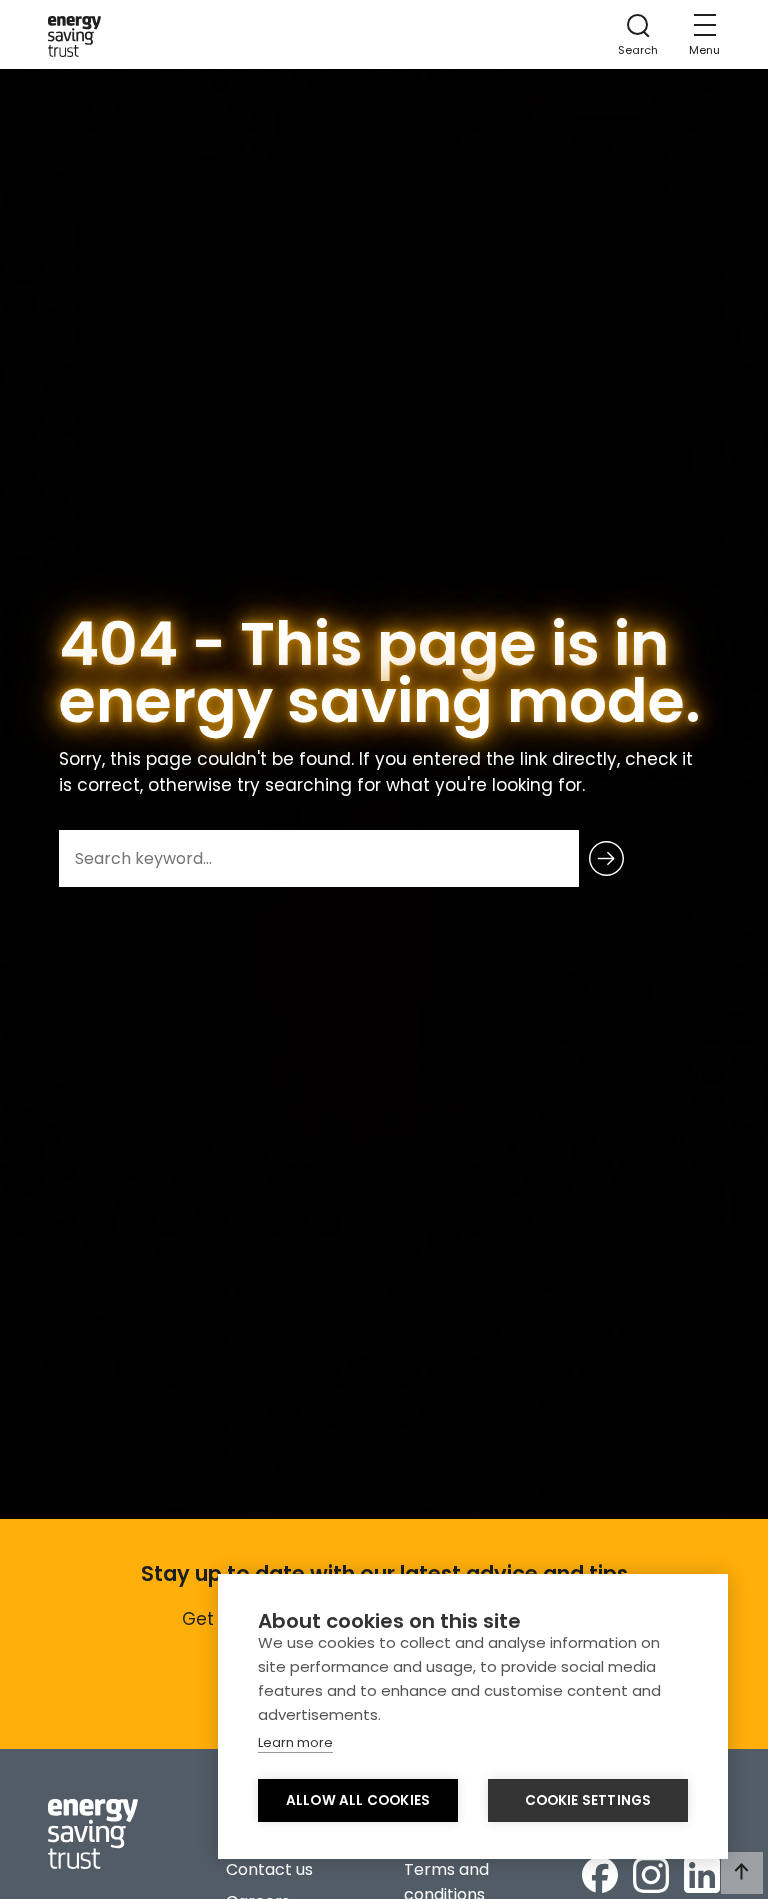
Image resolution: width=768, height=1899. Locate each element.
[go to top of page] (742, 1873)
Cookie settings (588, 1800)
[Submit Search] (606, 858)
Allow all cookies (358, 1800)
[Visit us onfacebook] (600, 1875)
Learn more (295, 1742)
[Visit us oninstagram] (651, 1875)
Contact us (269, 1869)
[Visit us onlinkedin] (702, 1875)
